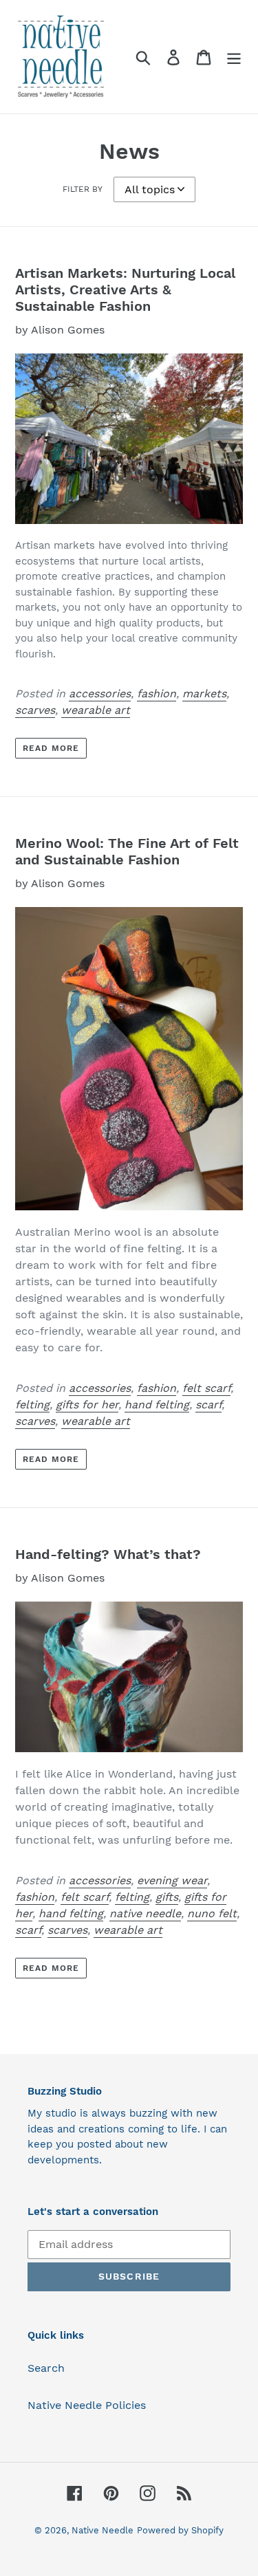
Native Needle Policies (87, 2405)
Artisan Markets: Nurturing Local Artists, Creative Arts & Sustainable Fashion (125, 290)
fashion (157, 694)
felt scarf (206, 1388)
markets (204, 694)
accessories (100, 694)
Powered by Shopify (180, 2530)
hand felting (157, 1405)
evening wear (172, 1880)
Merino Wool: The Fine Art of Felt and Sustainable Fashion (127, 851)
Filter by (83, 189)
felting (32, 1405)
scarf (208, 1405)
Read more (51, 748)
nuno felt (212, 1913)
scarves (35, 710)
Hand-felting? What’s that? (108, 1554)
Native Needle (103, 2530)
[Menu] (234, 57)
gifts (167, 1897)
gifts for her (87, 1405)
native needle (145, 1913)
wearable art (96, 710)
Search (46, 2368)
